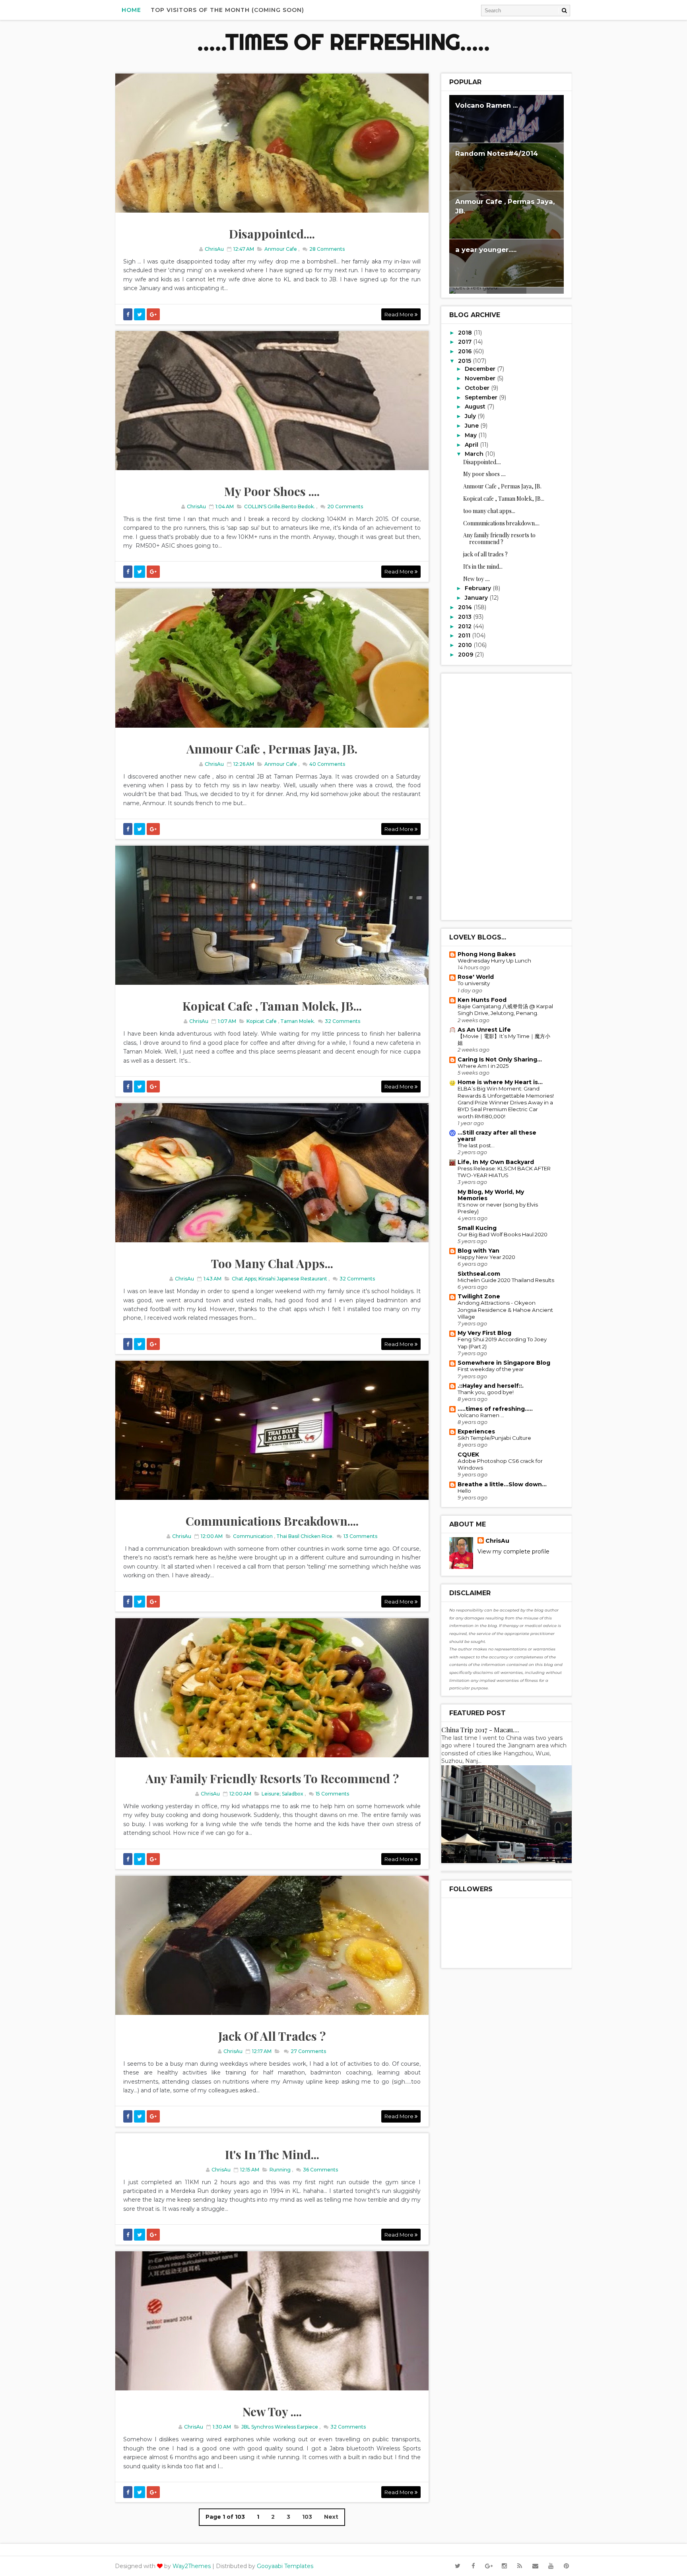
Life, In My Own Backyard (496, 1162)
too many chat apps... (272, 1263)
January (477, 598)
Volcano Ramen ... (486, 105)
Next (331, 2517)
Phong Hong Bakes (487, 954)
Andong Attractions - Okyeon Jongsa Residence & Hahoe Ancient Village (505, 1310)
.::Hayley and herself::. (491, 1386)
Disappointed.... (272, 234)
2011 (465, 635)
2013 (466, 617)
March (475, 454)
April (472, 445)
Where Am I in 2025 (483, 1066)
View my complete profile (513, 1551)
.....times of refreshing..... (343, 42)
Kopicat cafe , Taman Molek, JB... (272, 1006)
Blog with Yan (478, 1251)
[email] (535, 2566)
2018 (466, 333)
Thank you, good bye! (486, 1392)
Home (131, 10)
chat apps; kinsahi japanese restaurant (279, 1279)
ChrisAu (497, 1541)
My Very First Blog (484, 1333)
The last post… (476, 1145)
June (473, 426)
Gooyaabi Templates (285, 2566)
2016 (466, 351)
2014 (466, 607)
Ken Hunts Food (482, 1000)
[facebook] (473, 2566)
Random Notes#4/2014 (497, 153)
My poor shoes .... (272, 491)
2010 (466, 645)
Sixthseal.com (479, 1274)
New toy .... (272, 2411)
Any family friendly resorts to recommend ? (272, 1778)
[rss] (520, 2566)
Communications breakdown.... (272, 1521)
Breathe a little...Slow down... (502, 1484)
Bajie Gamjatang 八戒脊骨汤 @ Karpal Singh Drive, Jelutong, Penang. (505, 1010)
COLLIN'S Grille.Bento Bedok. (279, 506)
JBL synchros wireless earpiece (280, 2427)
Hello (464, 1491)
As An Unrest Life (484, 1030)
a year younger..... (486, 250)
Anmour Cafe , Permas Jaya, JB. (272, 749)
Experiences (476, 1431)
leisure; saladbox (282, 1794)
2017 (466, 342)
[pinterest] (566, 2566)
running (280, 2170)
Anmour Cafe (281, 249)
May (472, 435)
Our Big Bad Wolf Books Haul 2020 (503, 1234)
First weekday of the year (491, 1369)
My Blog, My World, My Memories (491, 1195)
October (478, 388)
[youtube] (551, 2566)
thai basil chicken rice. (305, 1536)
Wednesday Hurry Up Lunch (494, 961)
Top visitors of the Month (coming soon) (227, 10)
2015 (465, 361)
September (482, 397)
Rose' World (476, 977)
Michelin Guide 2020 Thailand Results (506, 1280)
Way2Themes (192, 2566)
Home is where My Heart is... (500, 1082)
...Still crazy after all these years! (497, 1136)
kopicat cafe (262, 1021)
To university (474, 983)
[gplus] (489, 2566)
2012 (466, 626)
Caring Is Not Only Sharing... (500, 1059)
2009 (466, 655)
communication (253, 1536)
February (479, 588)
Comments (326, 249)
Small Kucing (477, 1228)
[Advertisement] (507, 797)
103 (307, 2517)
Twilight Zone (479, 1296)
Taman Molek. (298, 1021)
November (481, 378)
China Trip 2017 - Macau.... (480, 1730)
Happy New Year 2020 (486, 1257)
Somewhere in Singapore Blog (504, 1363)
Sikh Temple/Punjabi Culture (494, 1438)
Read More (400, 314)
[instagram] (504, 2566)
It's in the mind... (272, 2154)
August (476, 407)
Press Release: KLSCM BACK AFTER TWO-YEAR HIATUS (504, 1172)
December (481, 369)
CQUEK (468, 1455)
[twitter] (458, 2566)
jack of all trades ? (272, 2036)
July (471, 416)
